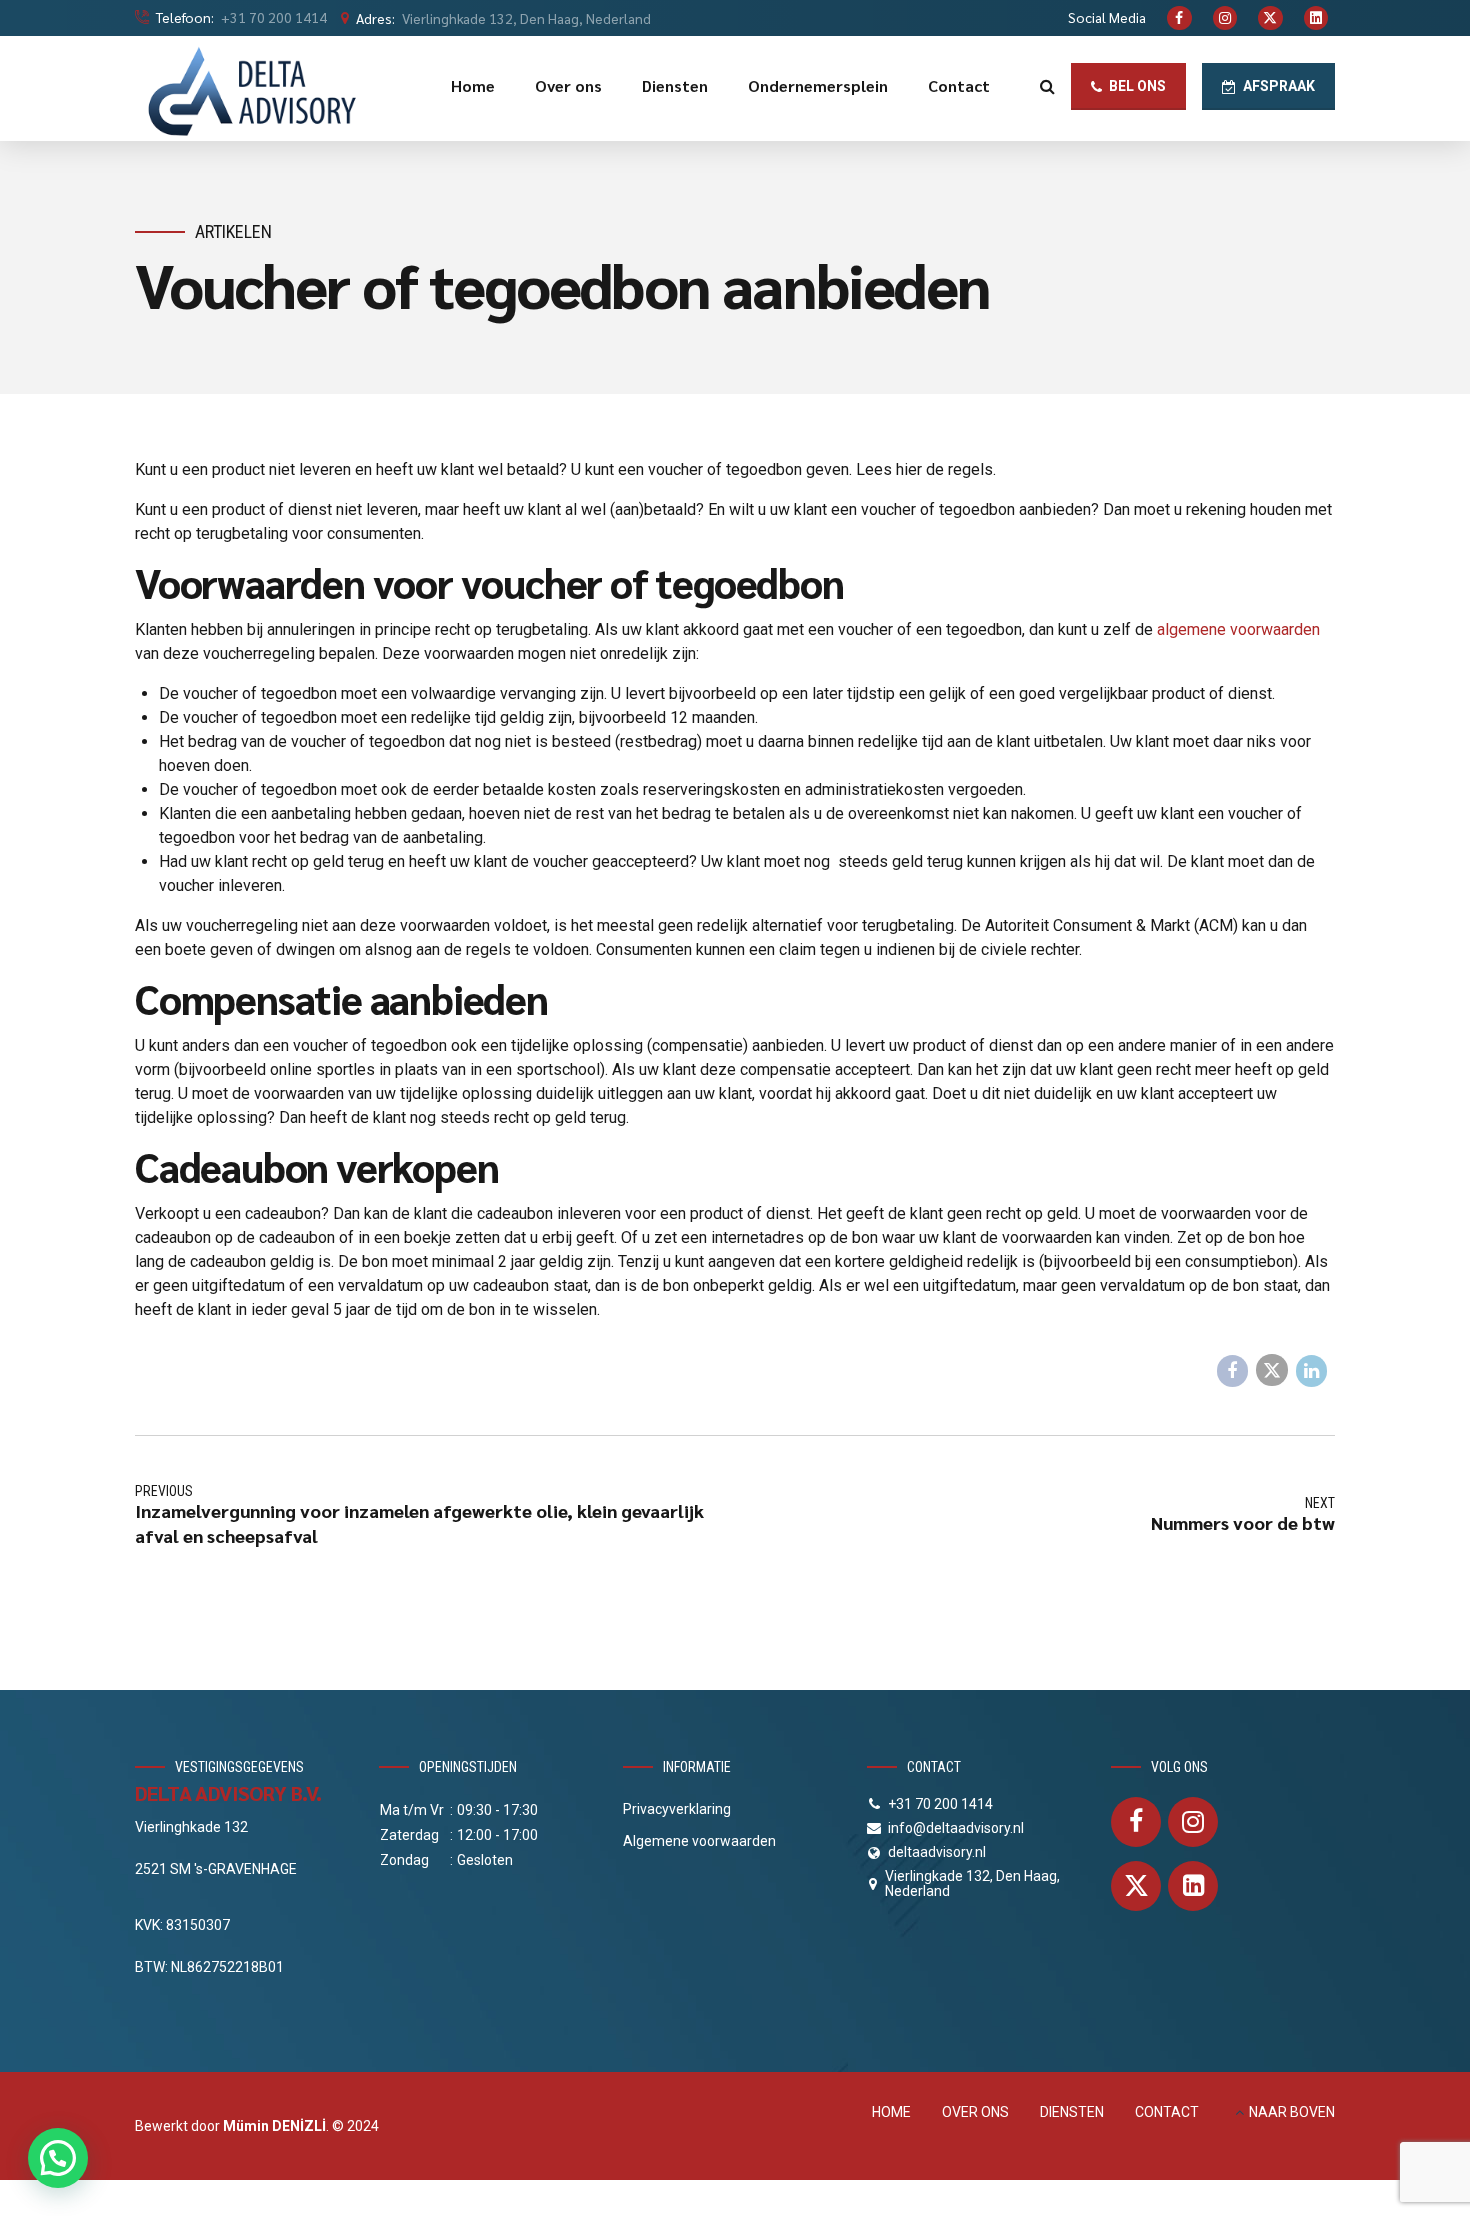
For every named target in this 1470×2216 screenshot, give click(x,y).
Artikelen (233, 231)
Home (473, 85)
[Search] (1047, 86)
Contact (959, 85)
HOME (891, 2112)
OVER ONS (975, 2112)
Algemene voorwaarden (699, 1841)
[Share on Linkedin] (1312, 1371)
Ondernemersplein (818, 85)
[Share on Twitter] (1272, 1370)
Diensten (675, 85)
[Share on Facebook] (1233, 1371)
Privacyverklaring (677, 1809)
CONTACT (1167, 2112)
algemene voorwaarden (1238, 629)
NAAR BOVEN (1292, 2112)
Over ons (568, 85)
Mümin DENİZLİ (274, 2126)
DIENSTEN (1072, 2112)
